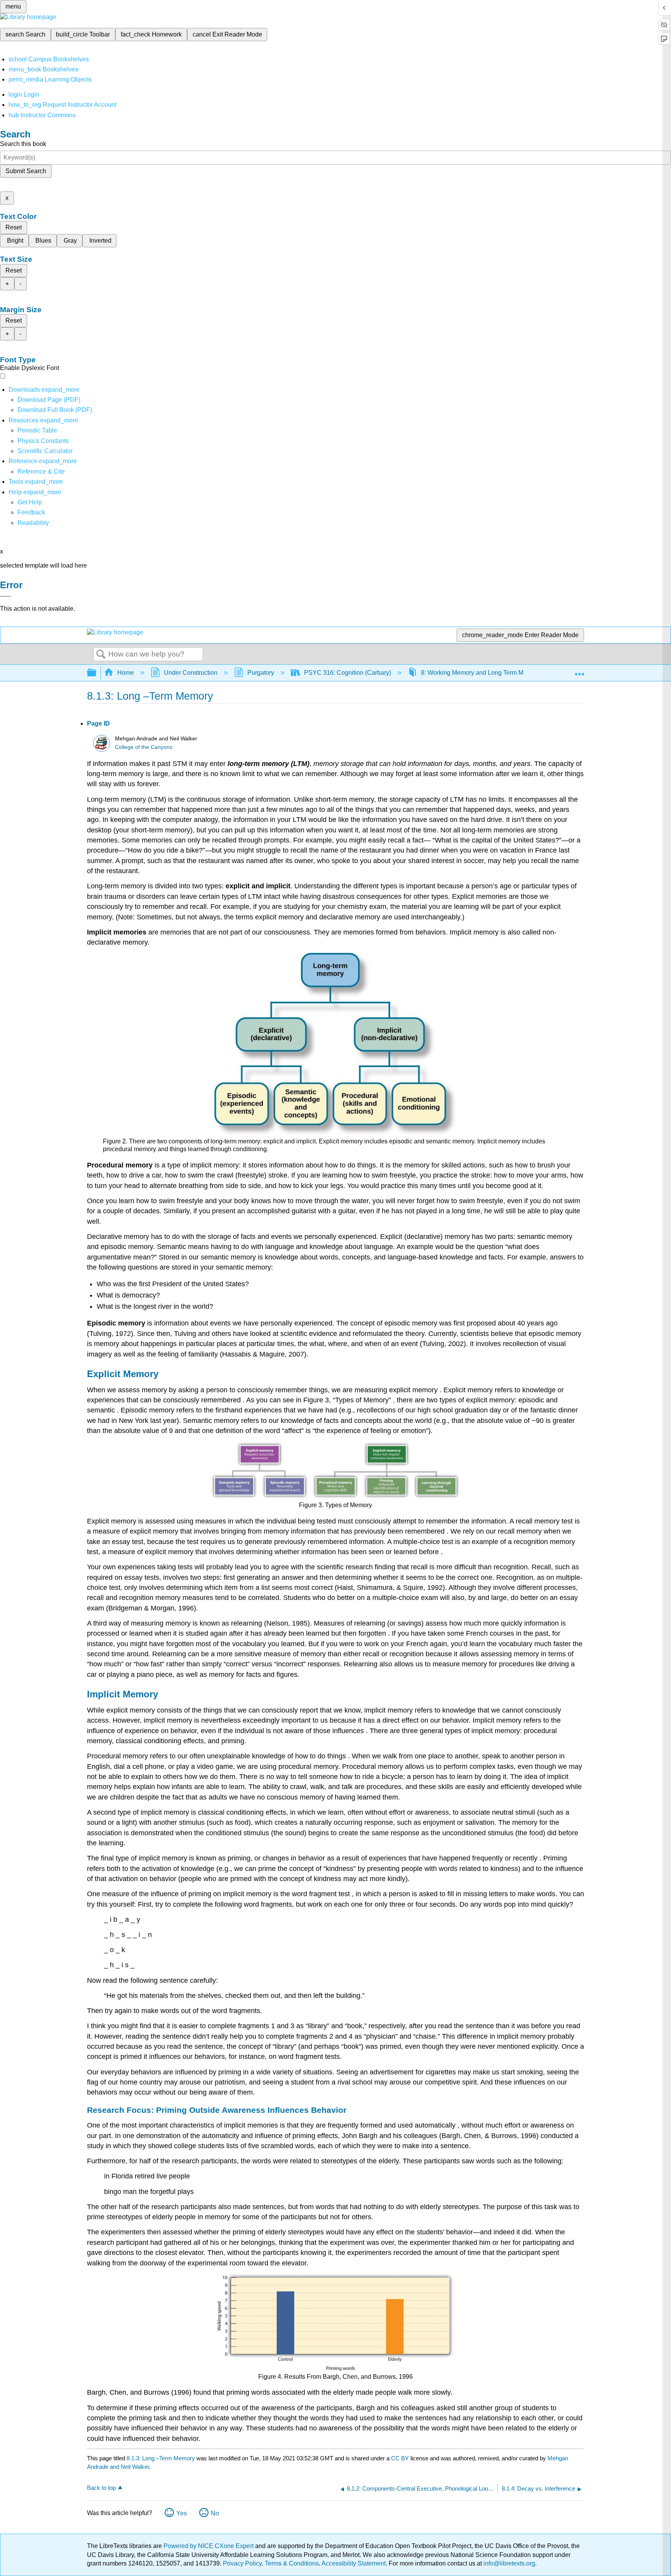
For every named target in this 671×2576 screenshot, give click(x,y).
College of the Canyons (144, 747)
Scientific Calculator (45, 451)
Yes (182, 2513)
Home (126, 673)
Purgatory (261, 673)
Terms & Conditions (292, 2563)
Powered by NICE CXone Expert (209, 2546)
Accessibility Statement (354, 2563)
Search (101, 655)
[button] (31, 512)
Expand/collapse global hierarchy (97, 673)
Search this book (23, 144)
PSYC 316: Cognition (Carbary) (348, 673)
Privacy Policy (242, 2563)
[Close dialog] (5, 596)
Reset (14, 227)
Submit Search (26, 171)
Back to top (101, 2488)
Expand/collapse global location (579, 670)
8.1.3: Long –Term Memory (161, 2458)
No (215, 2513)
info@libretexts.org (508, 2563)
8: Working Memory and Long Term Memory (481, 673)
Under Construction (191, 673)
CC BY (401, 2458)
